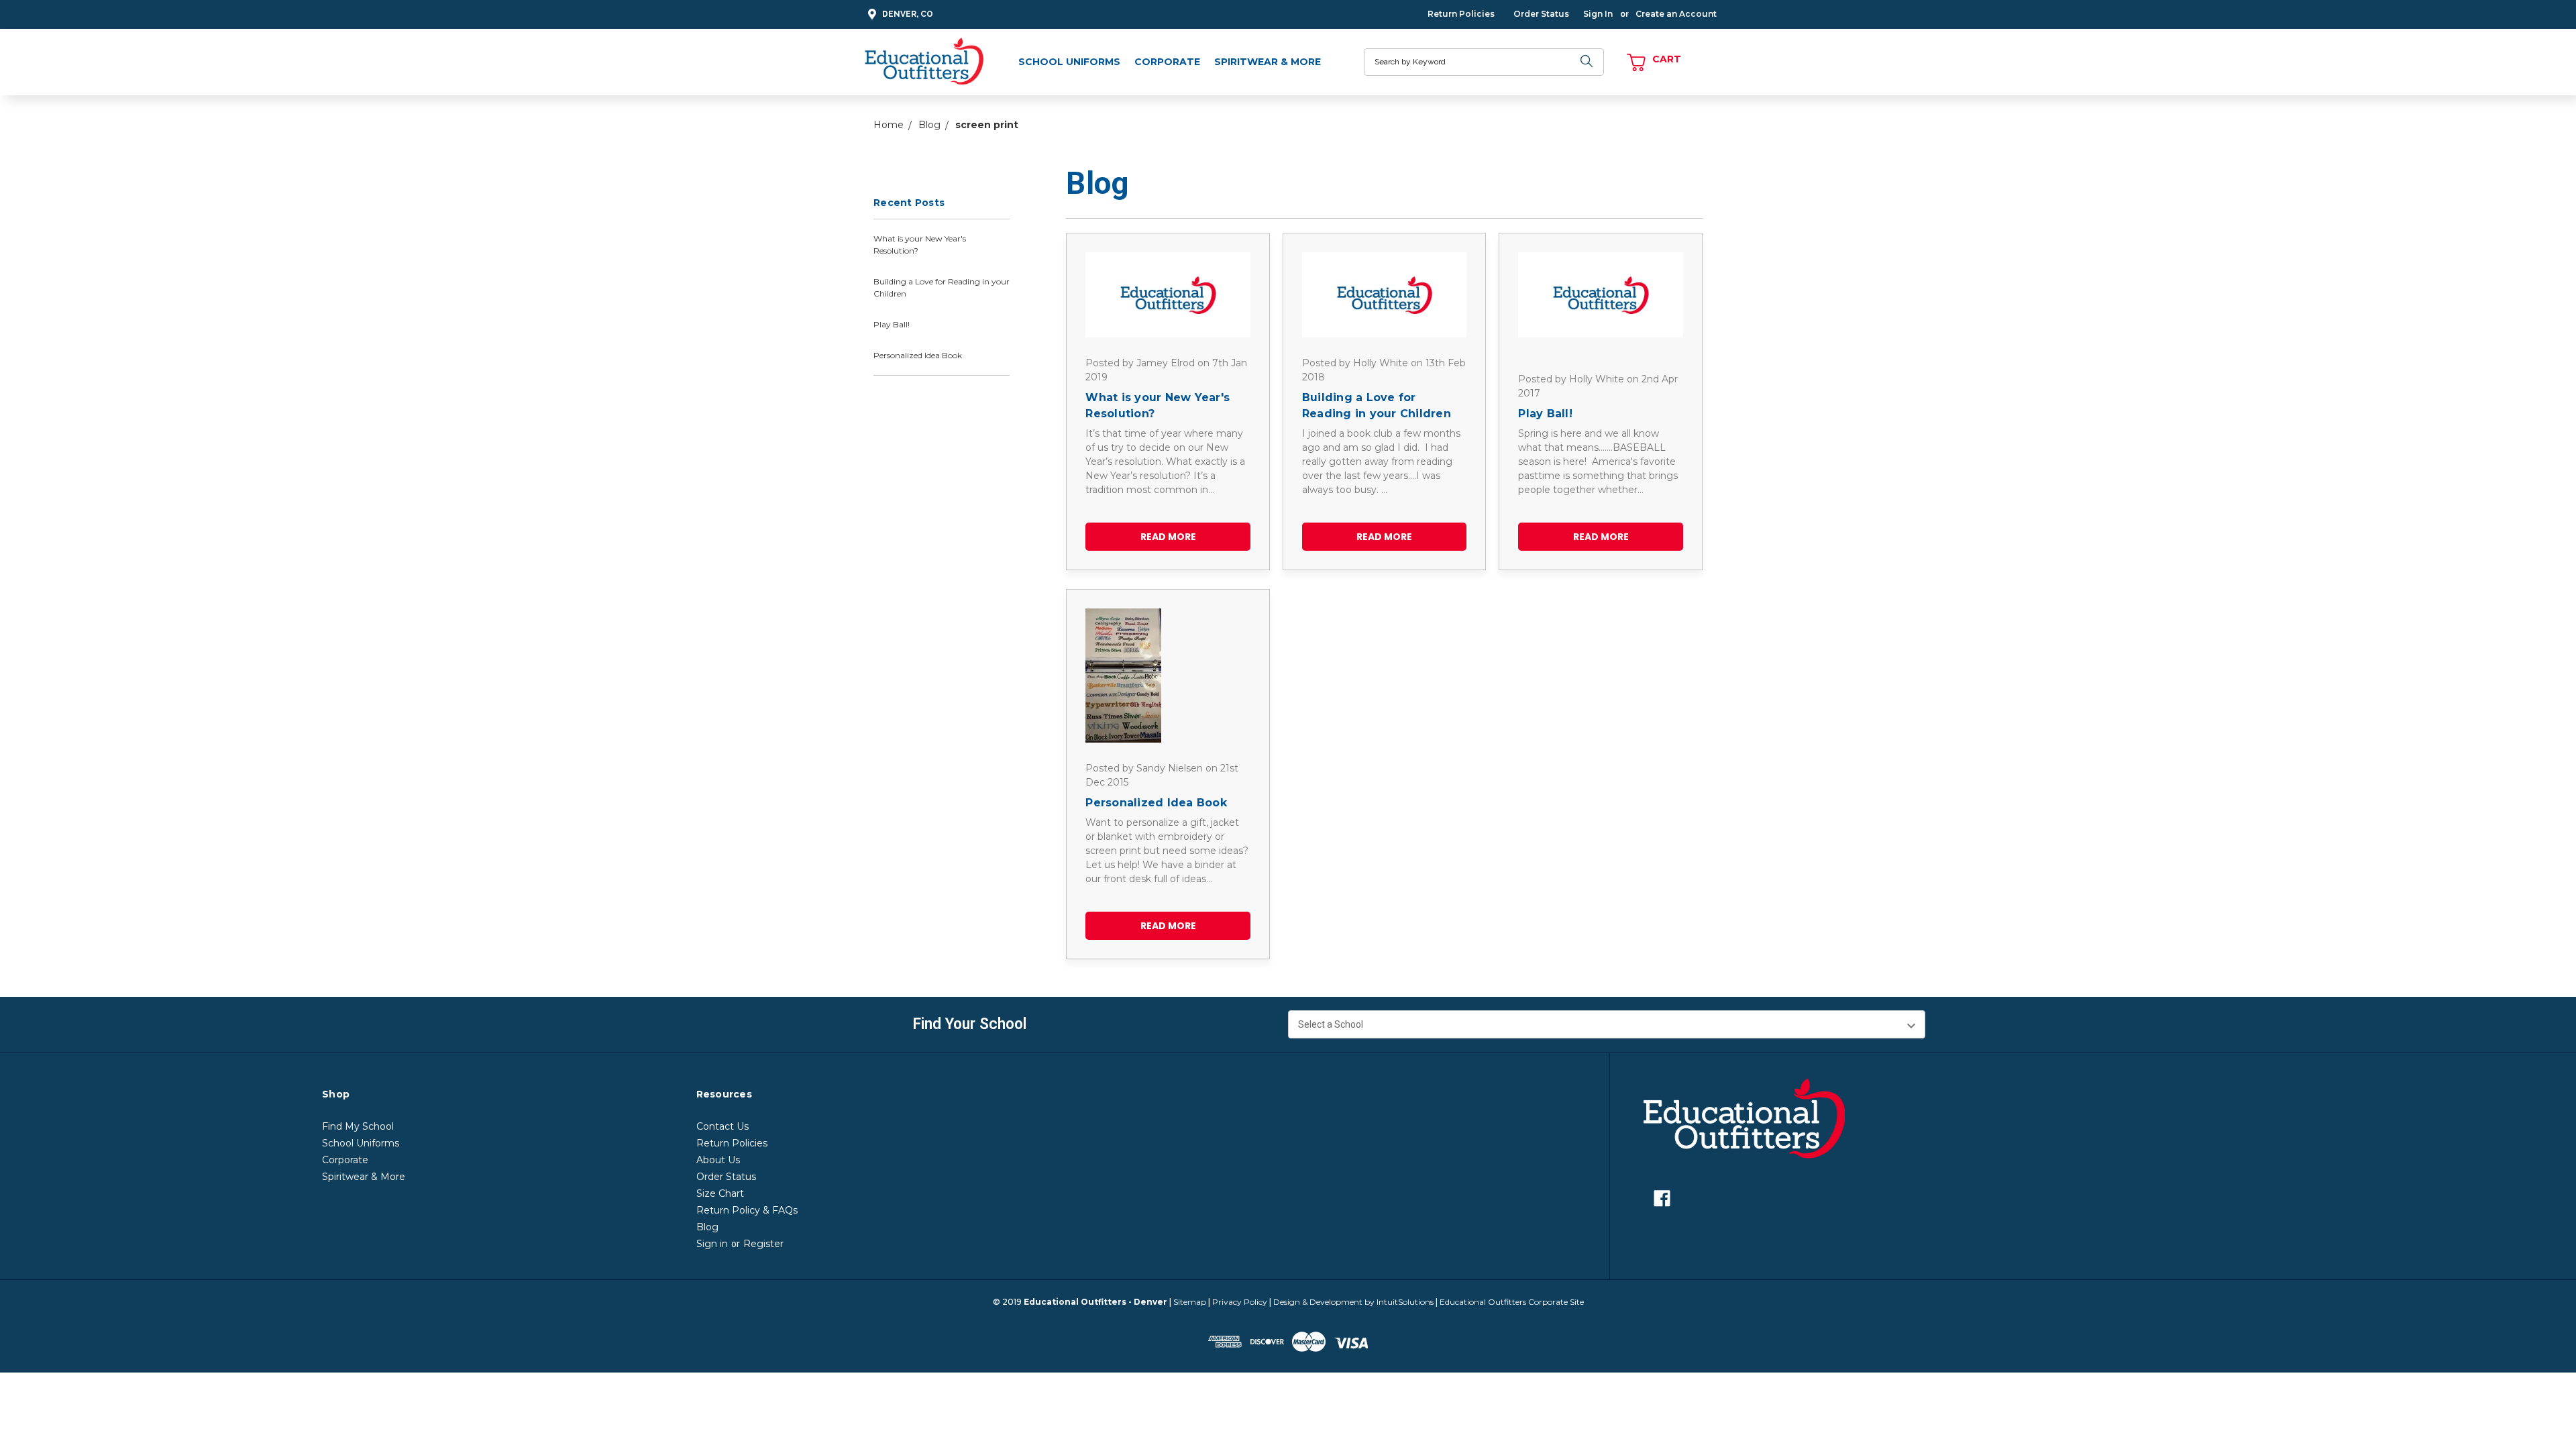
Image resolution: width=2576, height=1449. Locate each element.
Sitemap (1190, 1302)
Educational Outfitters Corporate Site (1512, 1302)
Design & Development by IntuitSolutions (1353, 1302)
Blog (707, 1227)
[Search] (1587, 62)
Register (763, 1244)
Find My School (358, 1126)
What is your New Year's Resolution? (920, 245)
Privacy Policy (1240, 1302)
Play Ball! (892, 324)
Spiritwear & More (1268, 62)
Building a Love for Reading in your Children (942, 287)
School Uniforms (1069, 62)
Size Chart (720, 1193)
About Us (718, 1160)
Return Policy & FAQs (747, 1210)
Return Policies (1461, 14)
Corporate (1167, 62)
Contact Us (722, 1126)
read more (1168, 537)
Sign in (712, 1244)
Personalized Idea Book (918, 355)
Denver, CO (908, 14)
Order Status (1541, 14)
